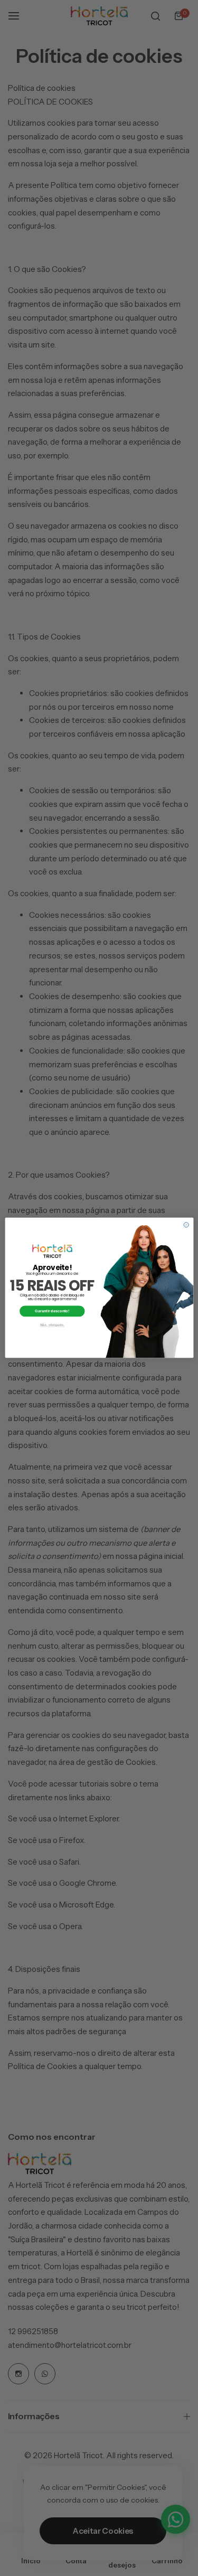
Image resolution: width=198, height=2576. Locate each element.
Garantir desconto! (52, 1311)
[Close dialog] (186, 1225)
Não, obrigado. (52, 1325)
